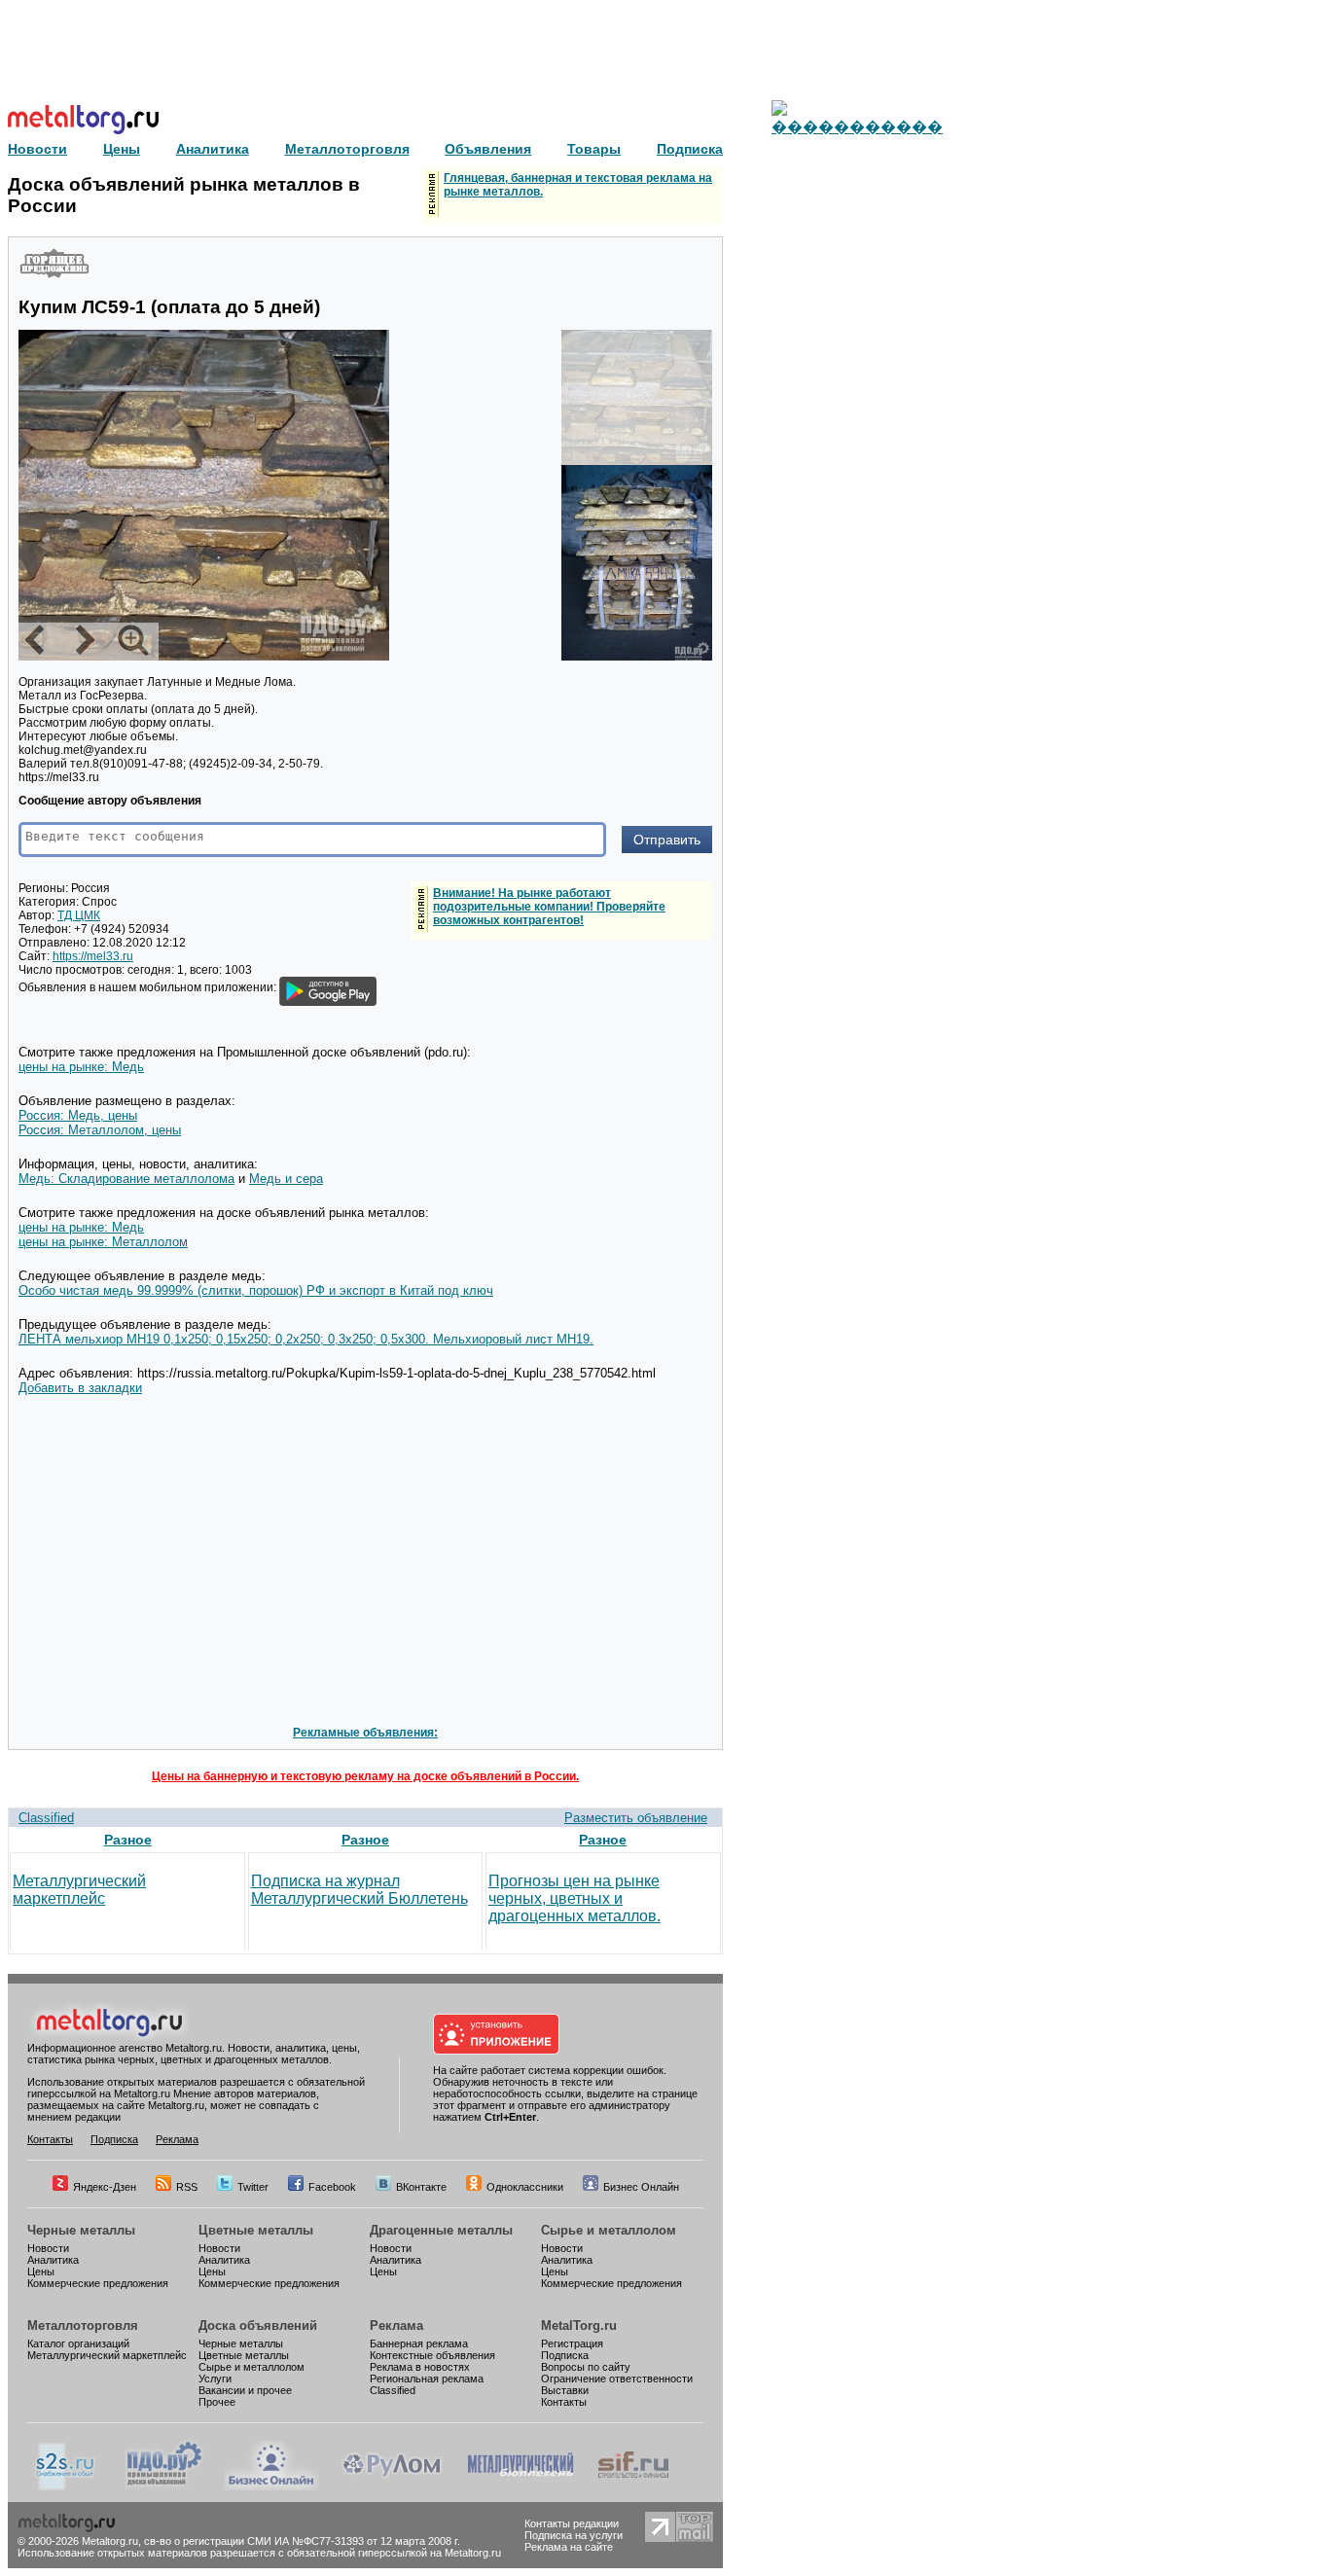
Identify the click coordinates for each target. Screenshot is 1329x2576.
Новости (48, 2248)
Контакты (50, 2139)
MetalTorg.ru (579, 2326)
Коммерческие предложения (98, 2283)
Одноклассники (525, 2187)
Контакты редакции (572, 2523)
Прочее (217, 2402)
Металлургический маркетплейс (79, 1890)
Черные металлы (81, 2230)
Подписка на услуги (574, 2535)
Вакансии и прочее (245, 2390)
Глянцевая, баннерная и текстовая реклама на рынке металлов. (578, 185)
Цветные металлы (256, 2230)
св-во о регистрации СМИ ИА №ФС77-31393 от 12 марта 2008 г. (302, 2541)
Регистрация (572, 2343)
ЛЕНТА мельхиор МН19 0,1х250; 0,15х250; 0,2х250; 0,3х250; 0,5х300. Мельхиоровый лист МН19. (306, 1339)
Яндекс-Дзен (105, 2187)
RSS (187, 2187)
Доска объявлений (258, 2326)
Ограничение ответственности (617, 2379)
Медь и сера (286, 1179)
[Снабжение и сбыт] (66, 2487)
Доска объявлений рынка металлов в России (184, 195)
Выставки (565, 2390)
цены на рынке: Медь (81, 1067)
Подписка (114, 2139)
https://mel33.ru (93, 956)
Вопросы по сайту (586, 2367)
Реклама (177, 2139)
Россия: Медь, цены (78, 1115)
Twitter (253, 2187)
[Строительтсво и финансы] (633, 2487)
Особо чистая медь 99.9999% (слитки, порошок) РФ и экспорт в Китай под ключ (256, 1290)
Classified (46, 1818)
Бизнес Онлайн (641, 2187)
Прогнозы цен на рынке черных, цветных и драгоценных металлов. (575, 1898)
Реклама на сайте (569, 2547)
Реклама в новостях (420, 2367)
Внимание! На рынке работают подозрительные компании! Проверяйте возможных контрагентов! (549, 907)
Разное (128, 1840)
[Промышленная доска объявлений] (164, 2487)
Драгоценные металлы (441, 2230)
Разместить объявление (636, 1818)
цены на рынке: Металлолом (103, 1242)
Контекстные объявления (432, 2355)
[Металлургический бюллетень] (520, 2487)
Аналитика (53, 2260)
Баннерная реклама (419, 2343)
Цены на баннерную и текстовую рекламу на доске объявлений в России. (365, 1776)
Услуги (215, 2379)
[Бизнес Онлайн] (271, 2487)
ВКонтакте (421, 2187)
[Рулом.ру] (392, 2487)
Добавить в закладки (80, 1388)
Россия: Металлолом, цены (100, 1130)
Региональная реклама (427, 2379)
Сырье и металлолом (609, 2230)
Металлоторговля (83, 2326)
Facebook (332, 2187)
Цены (41, 2272)
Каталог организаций (78, 2343)
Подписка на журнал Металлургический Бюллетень (359, 1890)
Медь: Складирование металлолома (126, 1179)
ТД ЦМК (79, 915)
